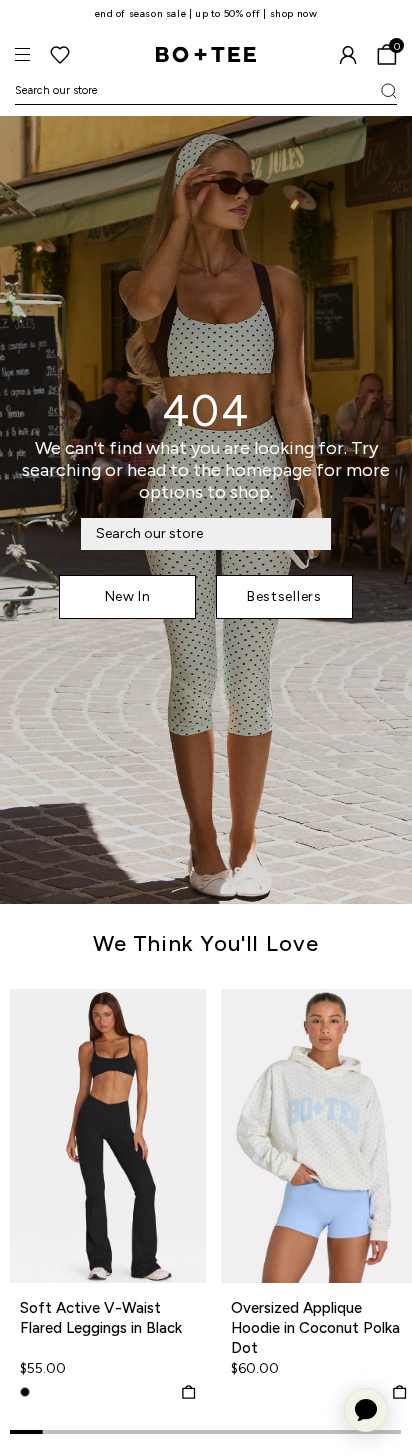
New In (128, 596)
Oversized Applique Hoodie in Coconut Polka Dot (315, 1328)
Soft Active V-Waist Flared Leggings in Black (101, 1318)
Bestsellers (284, 596)
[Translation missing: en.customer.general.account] (348, 55)
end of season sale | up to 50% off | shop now (206, 13)
